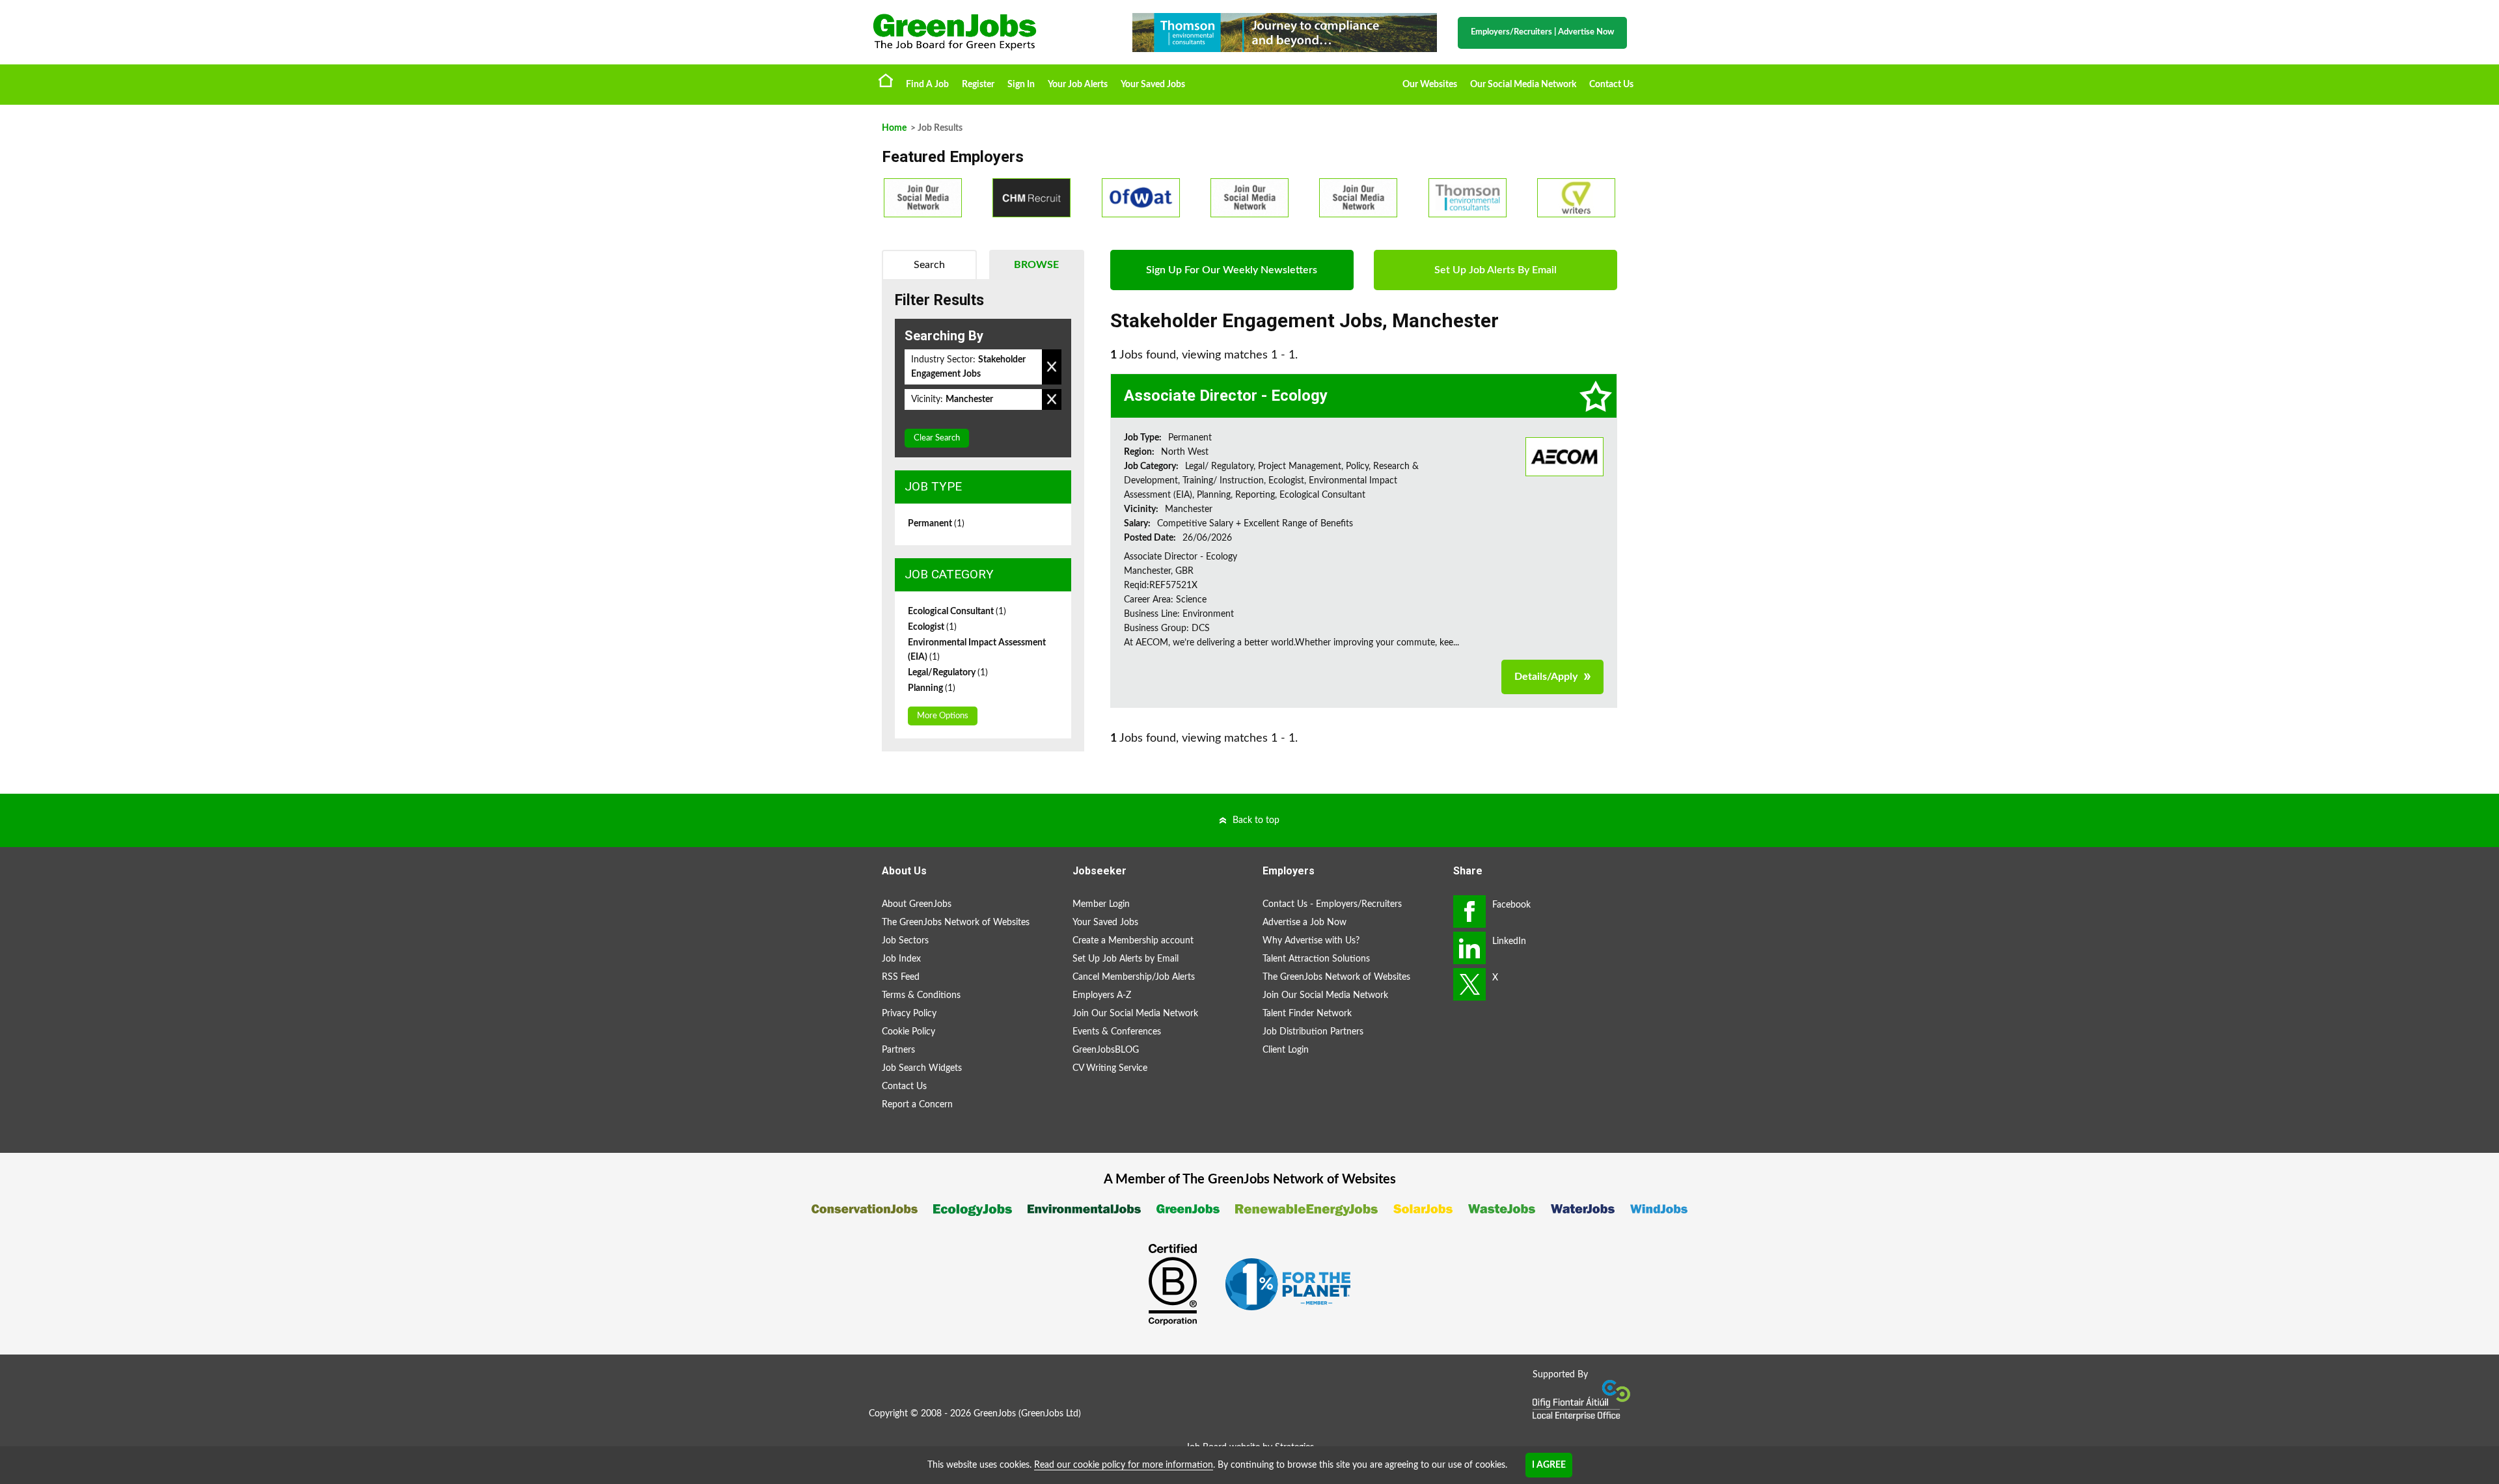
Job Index (901, 959)
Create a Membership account (1133, 941)
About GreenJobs (917, 904)
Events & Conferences (1117, 1032)
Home (886, 80)
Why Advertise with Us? (1311, 941)
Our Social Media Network (1523, 85)
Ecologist (932, 627)
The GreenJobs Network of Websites (956, 923)
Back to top (1256, 820)
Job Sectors (905, 941)
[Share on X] (1469, 984)
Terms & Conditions (921, 995)
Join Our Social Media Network (1135, 1014)
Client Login (1286, 1050)
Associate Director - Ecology (1226, 396)
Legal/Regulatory (948, 673)
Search (929, 265)
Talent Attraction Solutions (1316, 959)
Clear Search (937, 438)
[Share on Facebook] (1469, 911)
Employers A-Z (1102, 995)
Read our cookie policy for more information (1124, 1465)
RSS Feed (901, 977)
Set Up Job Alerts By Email (1495, 270)
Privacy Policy (909, 1014)
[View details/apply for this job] (1564, 456)
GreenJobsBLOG (1106, 1050)
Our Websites (1430, 85)
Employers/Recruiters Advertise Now (1542, 32)
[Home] (989, 32)
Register (978, 85)
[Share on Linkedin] (1469, 948)
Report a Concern (917, 1105)
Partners (898, 1050)
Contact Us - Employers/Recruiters (1332, 904)
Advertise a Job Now (1304, 923)
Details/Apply (1546, 677)
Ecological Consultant (957, 612)
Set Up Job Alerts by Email (1126, 959)
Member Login (1101, 904)
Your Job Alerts (1078, 85)
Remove (1052, 367)
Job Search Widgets (922, 1068)
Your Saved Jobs (1153, 85)
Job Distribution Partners (1313, 1032)
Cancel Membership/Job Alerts (1134, 977)
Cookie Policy (908, 1032)
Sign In (1021, 85)
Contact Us (1611, 85)
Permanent (936, 524)
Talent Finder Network (1307, 1014)
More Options (943, 716)
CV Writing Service (1110, 1068)
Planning (932, 688)
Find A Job (927, 85)
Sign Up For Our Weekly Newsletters (1232, 270)
